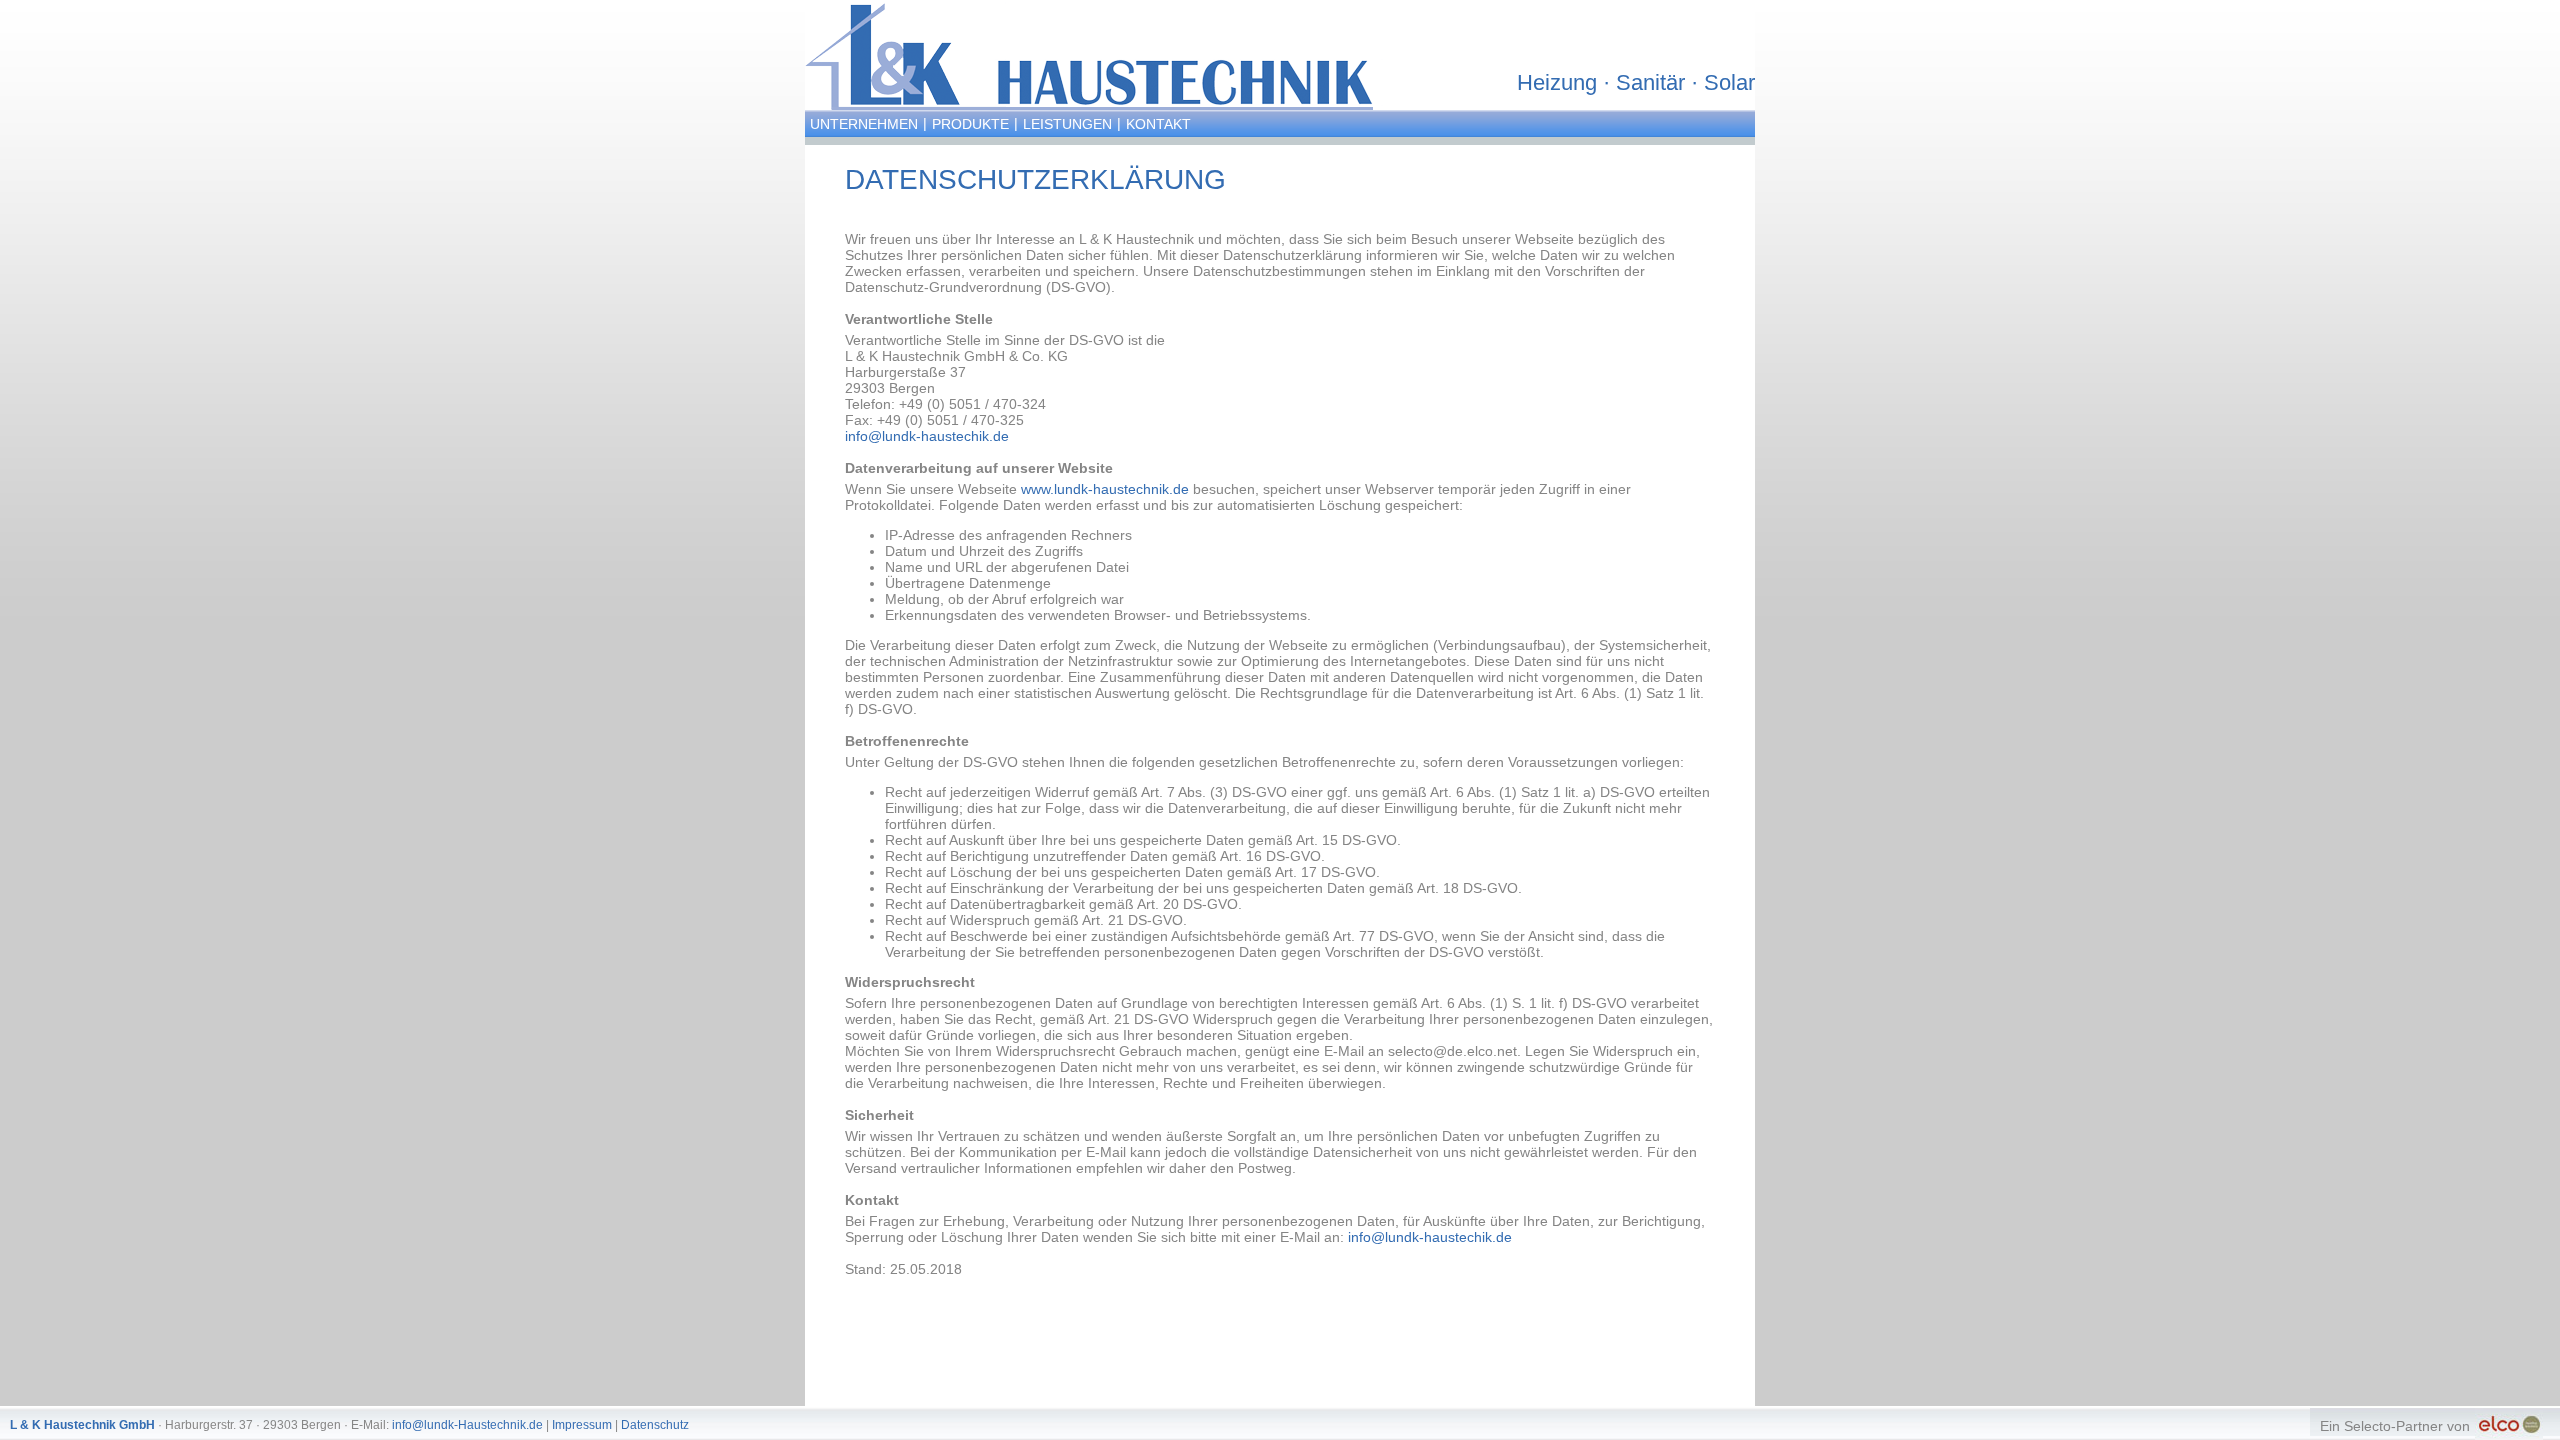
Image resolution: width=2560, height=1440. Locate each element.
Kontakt (1158, 124)
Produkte (970, 124)
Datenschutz (655, 1425)
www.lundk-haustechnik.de (1105, 489)
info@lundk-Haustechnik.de (467, 1425)
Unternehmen (864, 124)
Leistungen (1067, 124)
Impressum (582, 1425)
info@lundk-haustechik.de (927, 436)
